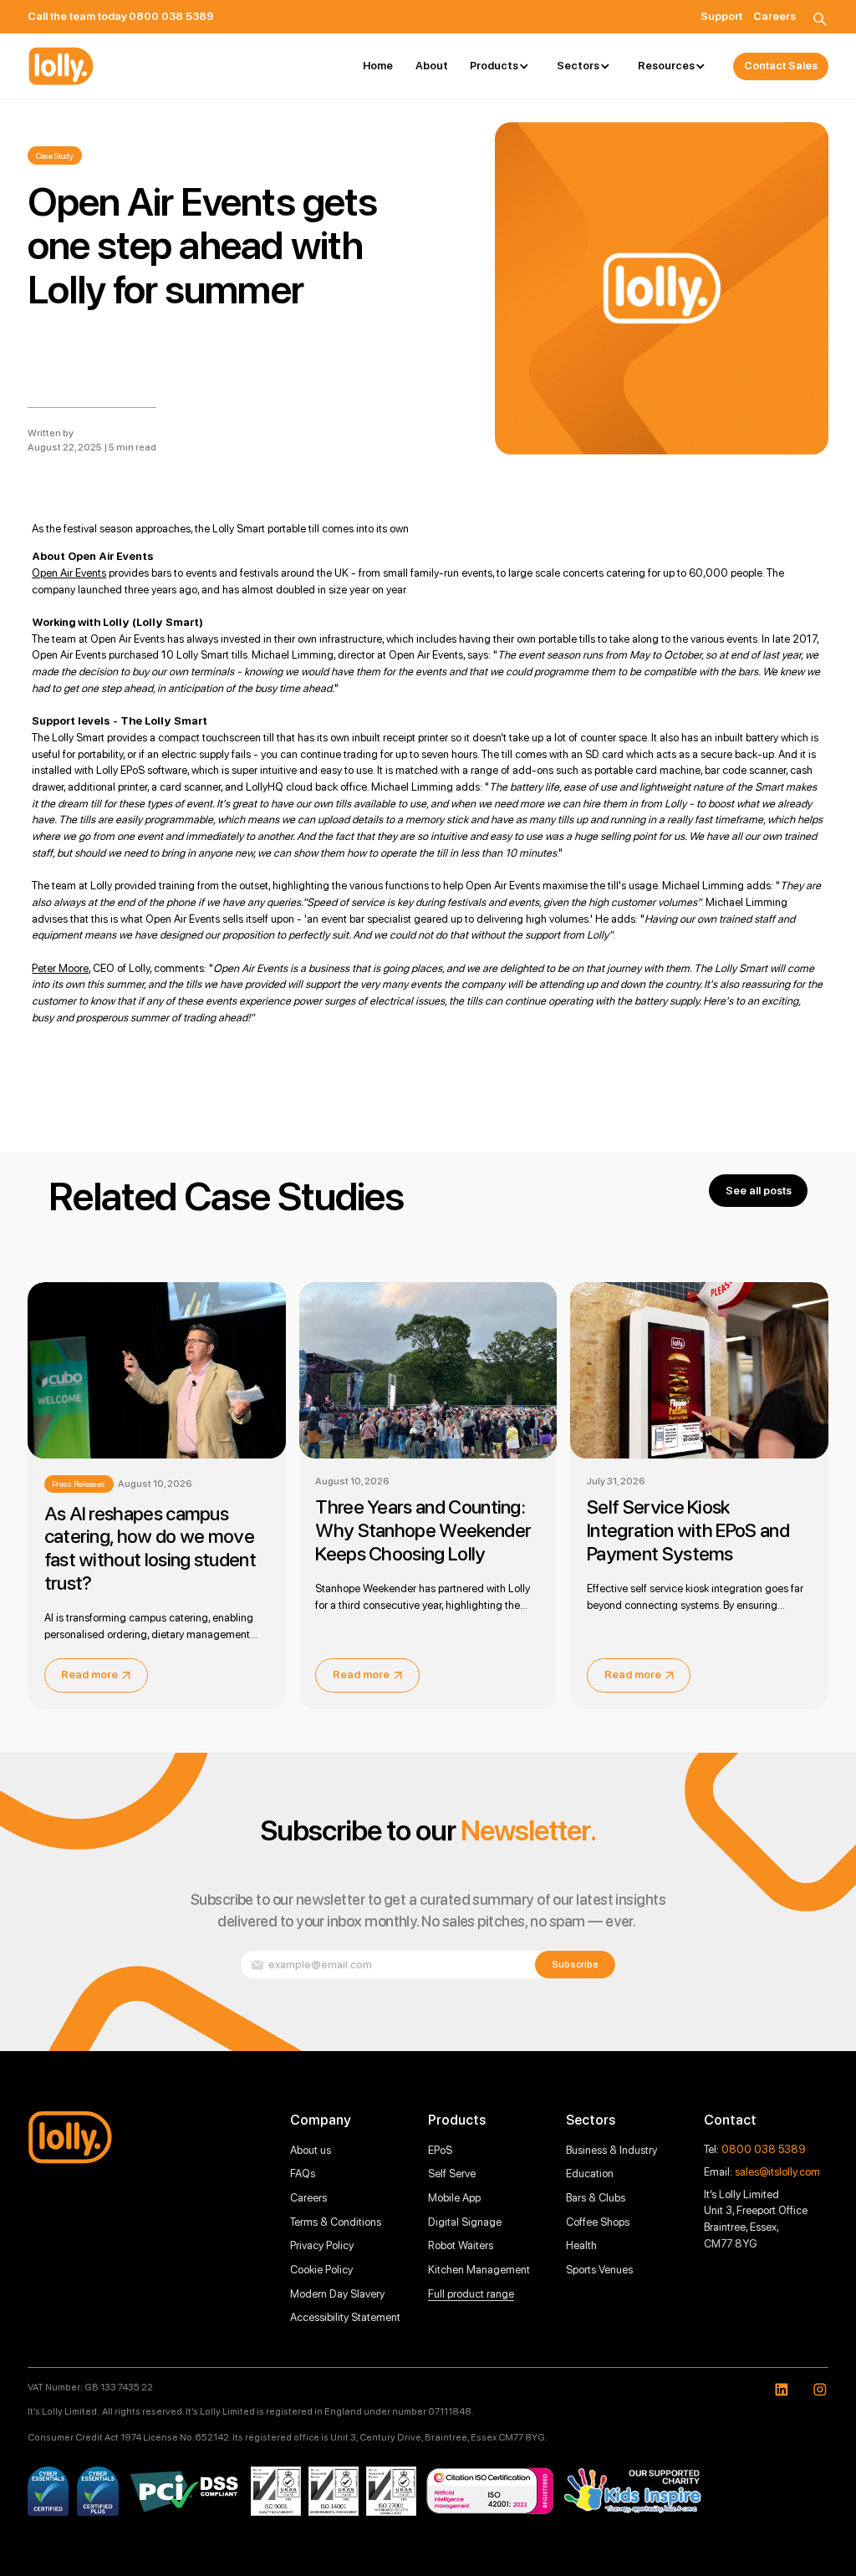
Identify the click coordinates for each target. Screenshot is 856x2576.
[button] (502, 66)
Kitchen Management (479, 2269)
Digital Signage (465, 2222)
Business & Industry (611, 2150)
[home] (61, 66)
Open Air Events (69, 573)
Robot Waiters (461, 2245)
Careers (308, 2197)
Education (590, 2173)
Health (581, 2245)
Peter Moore (60, 968)
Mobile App (454, 2197)
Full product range (471, 2293)
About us (311, 2150)
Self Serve (452, 2173)
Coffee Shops (598, 2222)
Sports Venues (599, 2269)
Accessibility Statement (345, 2317)
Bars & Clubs (596, 2197)
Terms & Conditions (336, 2222)
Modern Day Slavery (337, 2293)
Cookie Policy (321, 2269)
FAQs (303, 2173)
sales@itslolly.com (777, 2171)
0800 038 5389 (764, 2149)
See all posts (759, 1190)
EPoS (440, 2150)
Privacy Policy (322, 2245)
